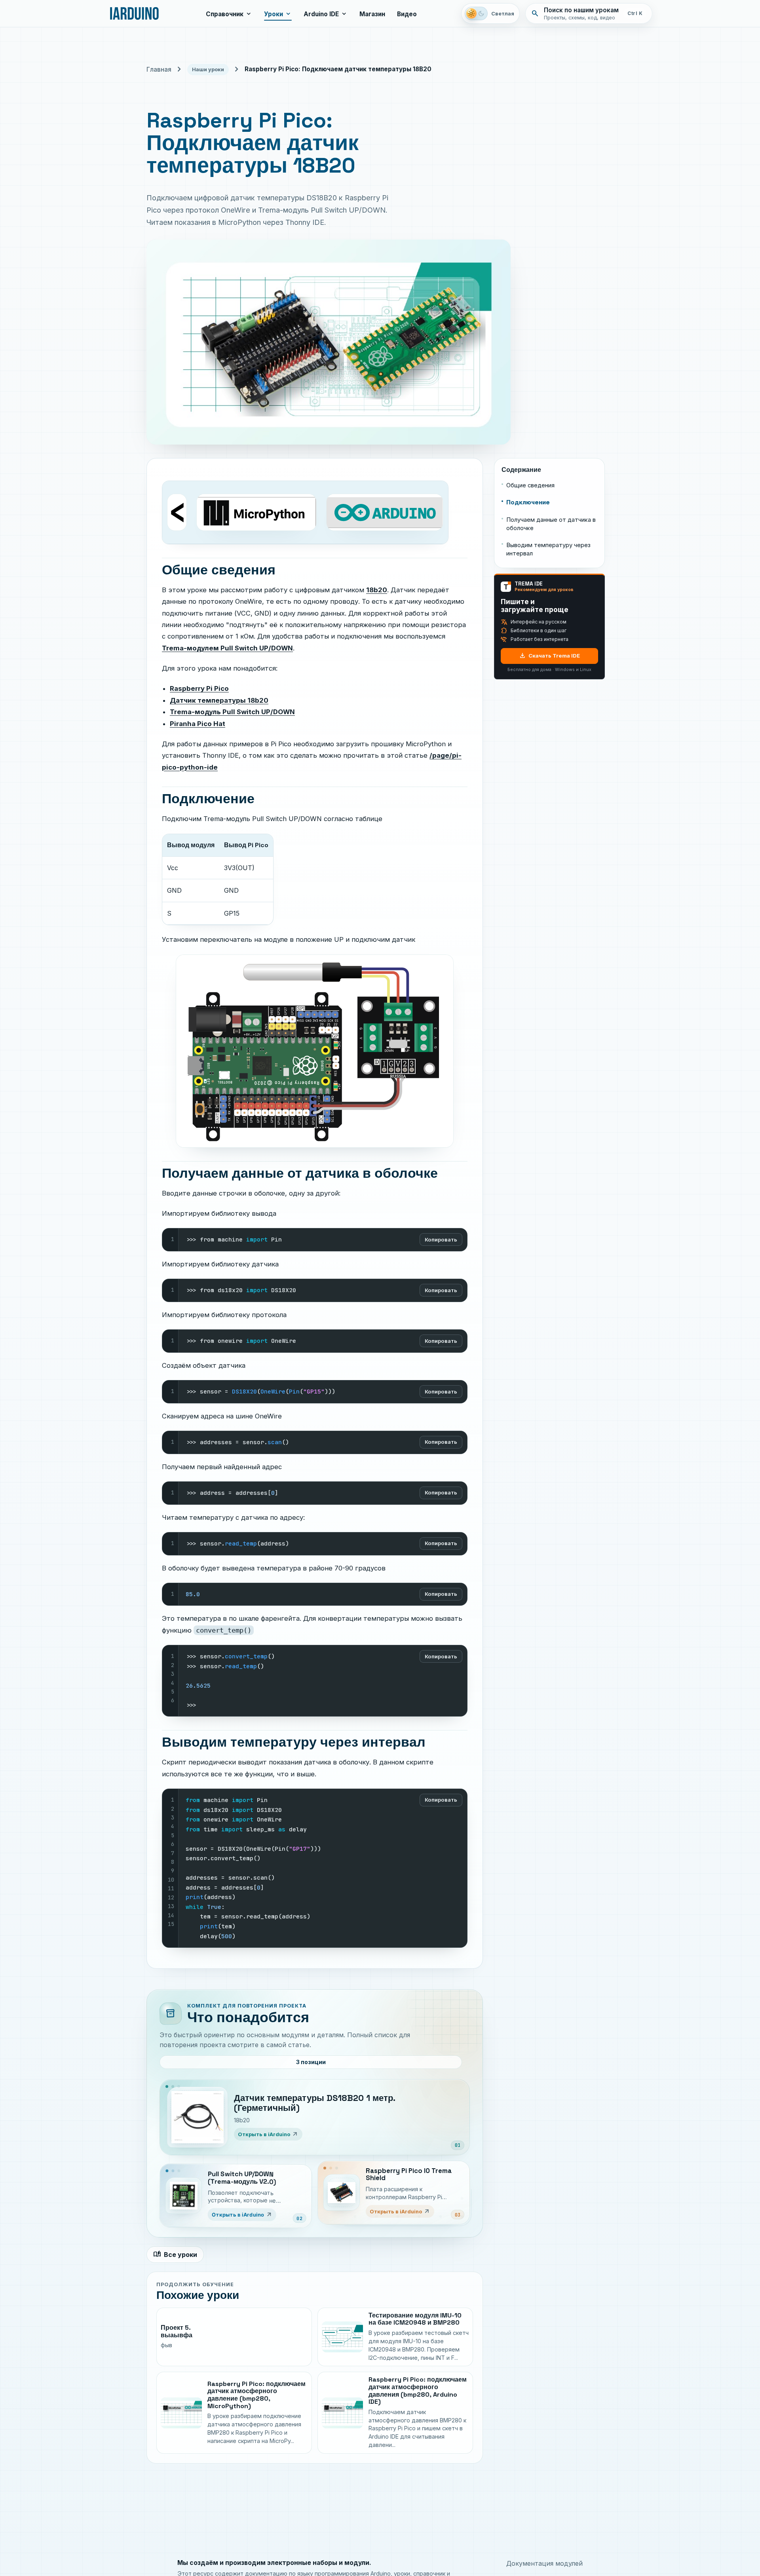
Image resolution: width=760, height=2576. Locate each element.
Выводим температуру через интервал (548, 549)
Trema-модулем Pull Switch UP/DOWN (227, 648)
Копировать (441, 1240)
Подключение (528, 502)
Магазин (372, 14)
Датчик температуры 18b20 (219, 700)
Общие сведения (530, 485)
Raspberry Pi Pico (199, 688)
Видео (407, 14)
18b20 (377, 590)
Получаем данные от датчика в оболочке (551, 524)
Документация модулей (544, 2563)
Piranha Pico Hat (198, 724)
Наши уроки (208, 69)
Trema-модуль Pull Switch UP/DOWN (232, 712)
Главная (159, 69)
